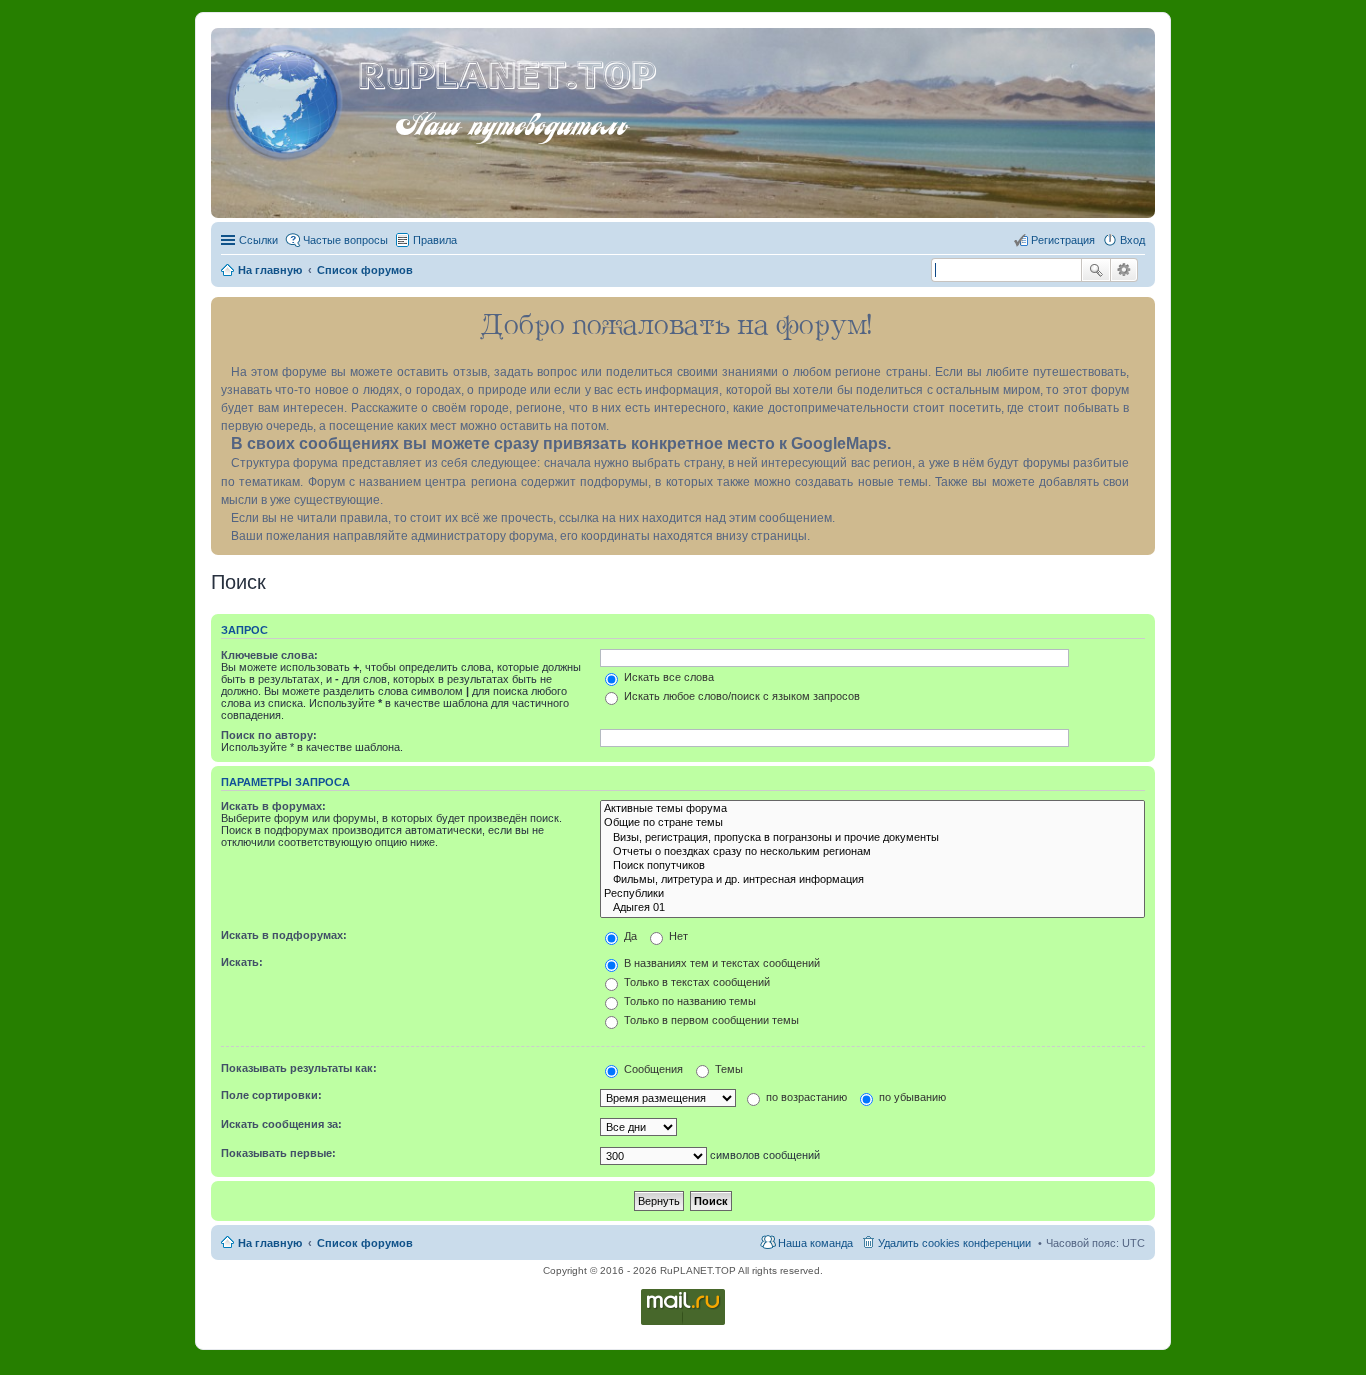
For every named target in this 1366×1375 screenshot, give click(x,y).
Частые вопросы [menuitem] (345, 240)
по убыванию (911, 1097)
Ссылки (258, 240)
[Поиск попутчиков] (872, 866)
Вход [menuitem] (1132, 240)
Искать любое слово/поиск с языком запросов (740, 696)
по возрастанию (805, 1097)
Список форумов (365, 1243)
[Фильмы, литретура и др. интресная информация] (872, 880)
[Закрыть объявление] (1139, 313)
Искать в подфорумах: (284, 935)
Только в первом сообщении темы (710, 1020)
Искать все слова (667, 677)
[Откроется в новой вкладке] (683, 1323)
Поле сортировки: (271, 1095)
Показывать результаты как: (299, 1068)
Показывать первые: (278, 1153)
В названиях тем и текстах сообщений (720, 963)
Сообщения (652, 1069)
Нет (677, 936)
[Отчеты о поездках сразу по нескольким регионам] (872, 852)
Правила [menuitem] (435, 240)
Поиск (1096, 270)
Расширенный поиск (1124, 270)
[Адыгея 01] (872, 908)
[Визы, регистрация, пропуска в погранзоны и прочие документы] (872, 838)
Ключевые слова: (269, 655)
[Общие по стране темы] (872, 823)
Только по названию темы (688, 1001)
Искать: (242, 962)
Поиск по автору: (269, 735)
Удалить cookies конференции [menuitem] (954, 1243)
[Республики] (872, 894)
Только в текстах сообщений (695, 982)
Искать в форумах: (273, 806)
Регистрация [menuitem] (1063, 240)
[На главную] (287, 99)
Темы (727, 1069)
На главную (270, 1243)
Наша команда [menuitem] (815, 1243)
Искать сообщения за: (281, 1124)
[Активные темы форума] (872, 809)
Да (629, 936)
